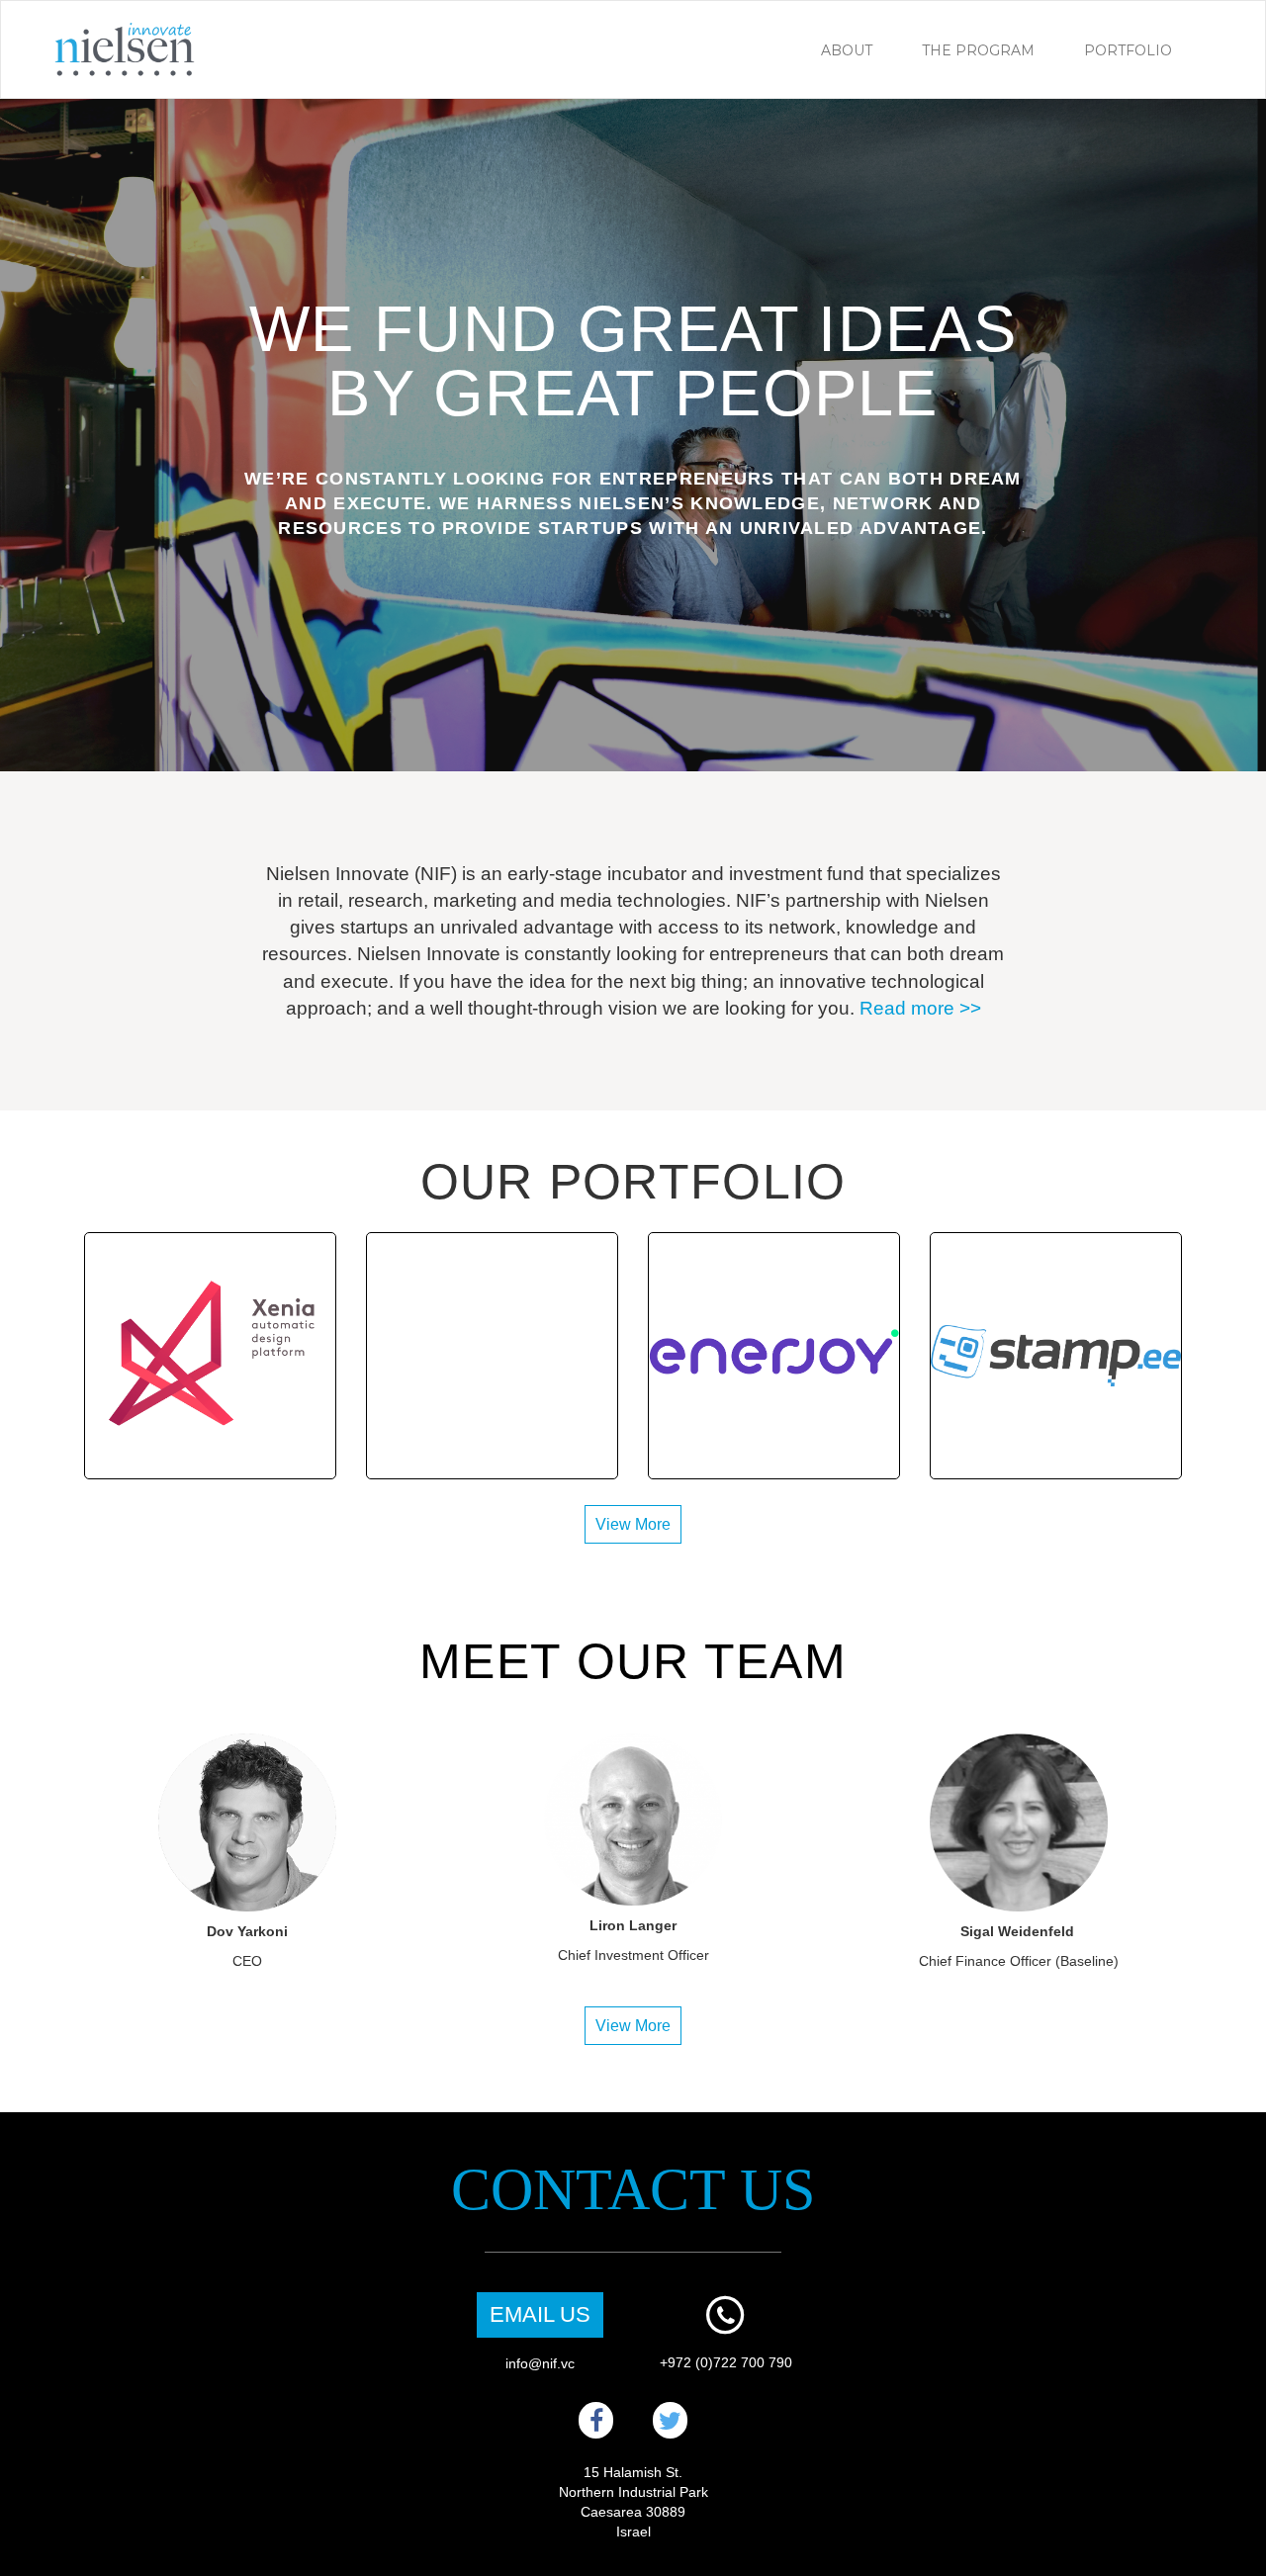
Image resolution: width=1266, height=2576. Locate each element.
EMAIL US (540, 2314)
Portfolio (1128, 50)
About (847, 50)
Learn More (211, 1365)
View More (633, 1524)
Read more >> (920, 1008)
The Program (978, 50)
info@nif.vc (540, 2363)
